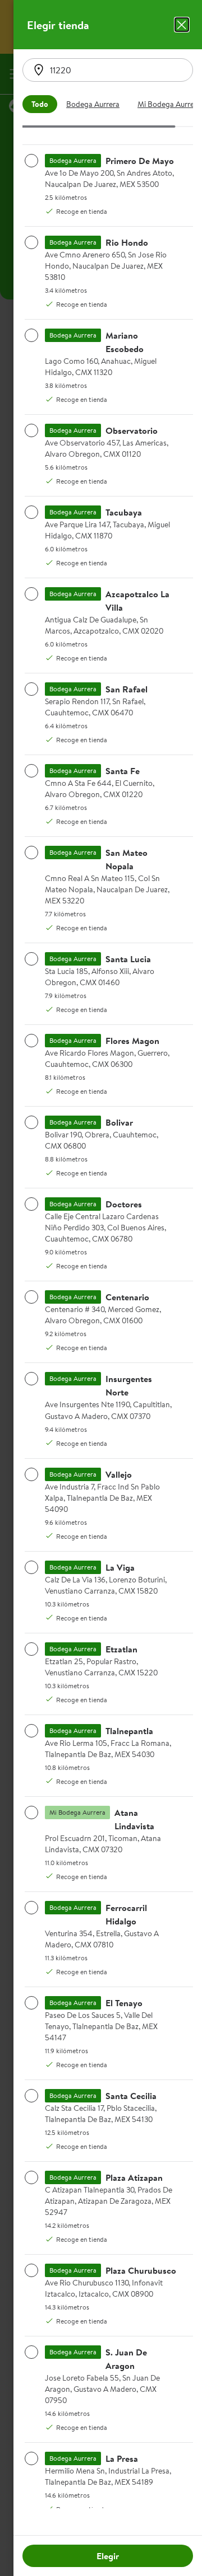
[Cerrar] (182, 25)
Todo (40, 104)
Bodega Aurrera (93, 104)
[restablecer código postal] (39, 70)
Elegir (108, 2556)
